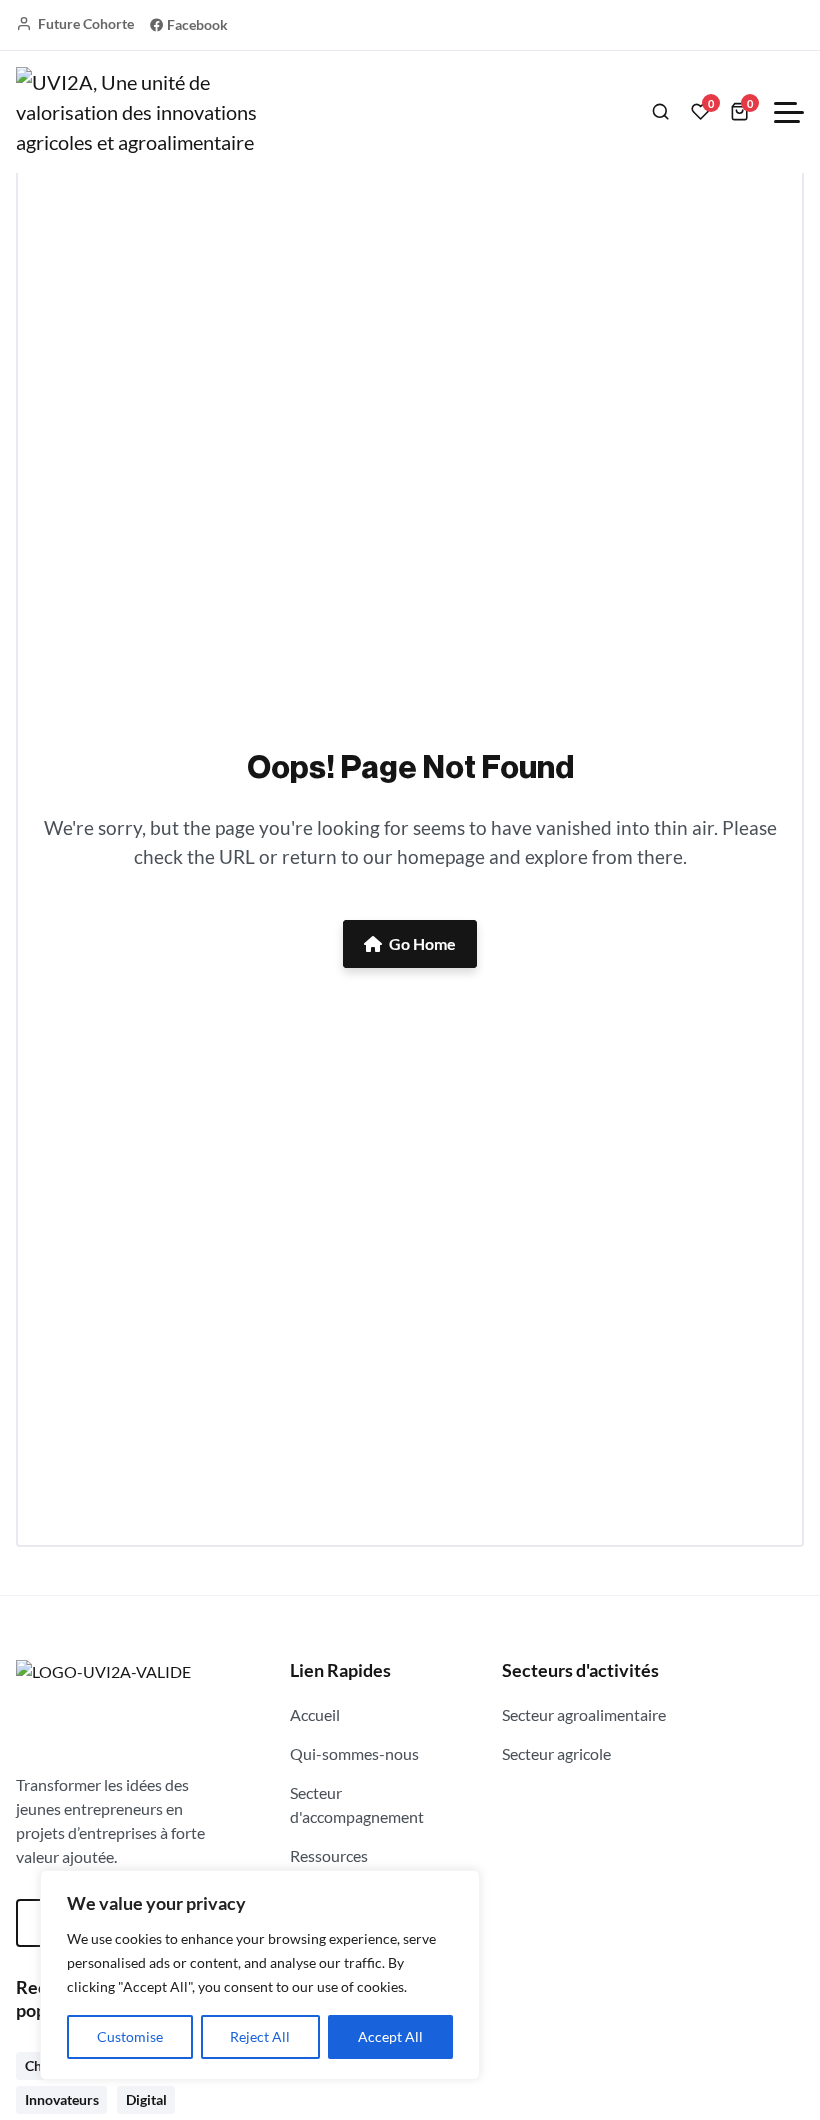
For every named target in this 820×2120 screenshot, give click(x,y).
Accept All (390, 2036)
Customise (130, 2036)
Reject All (260, 2036)
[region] (260, 1975)
